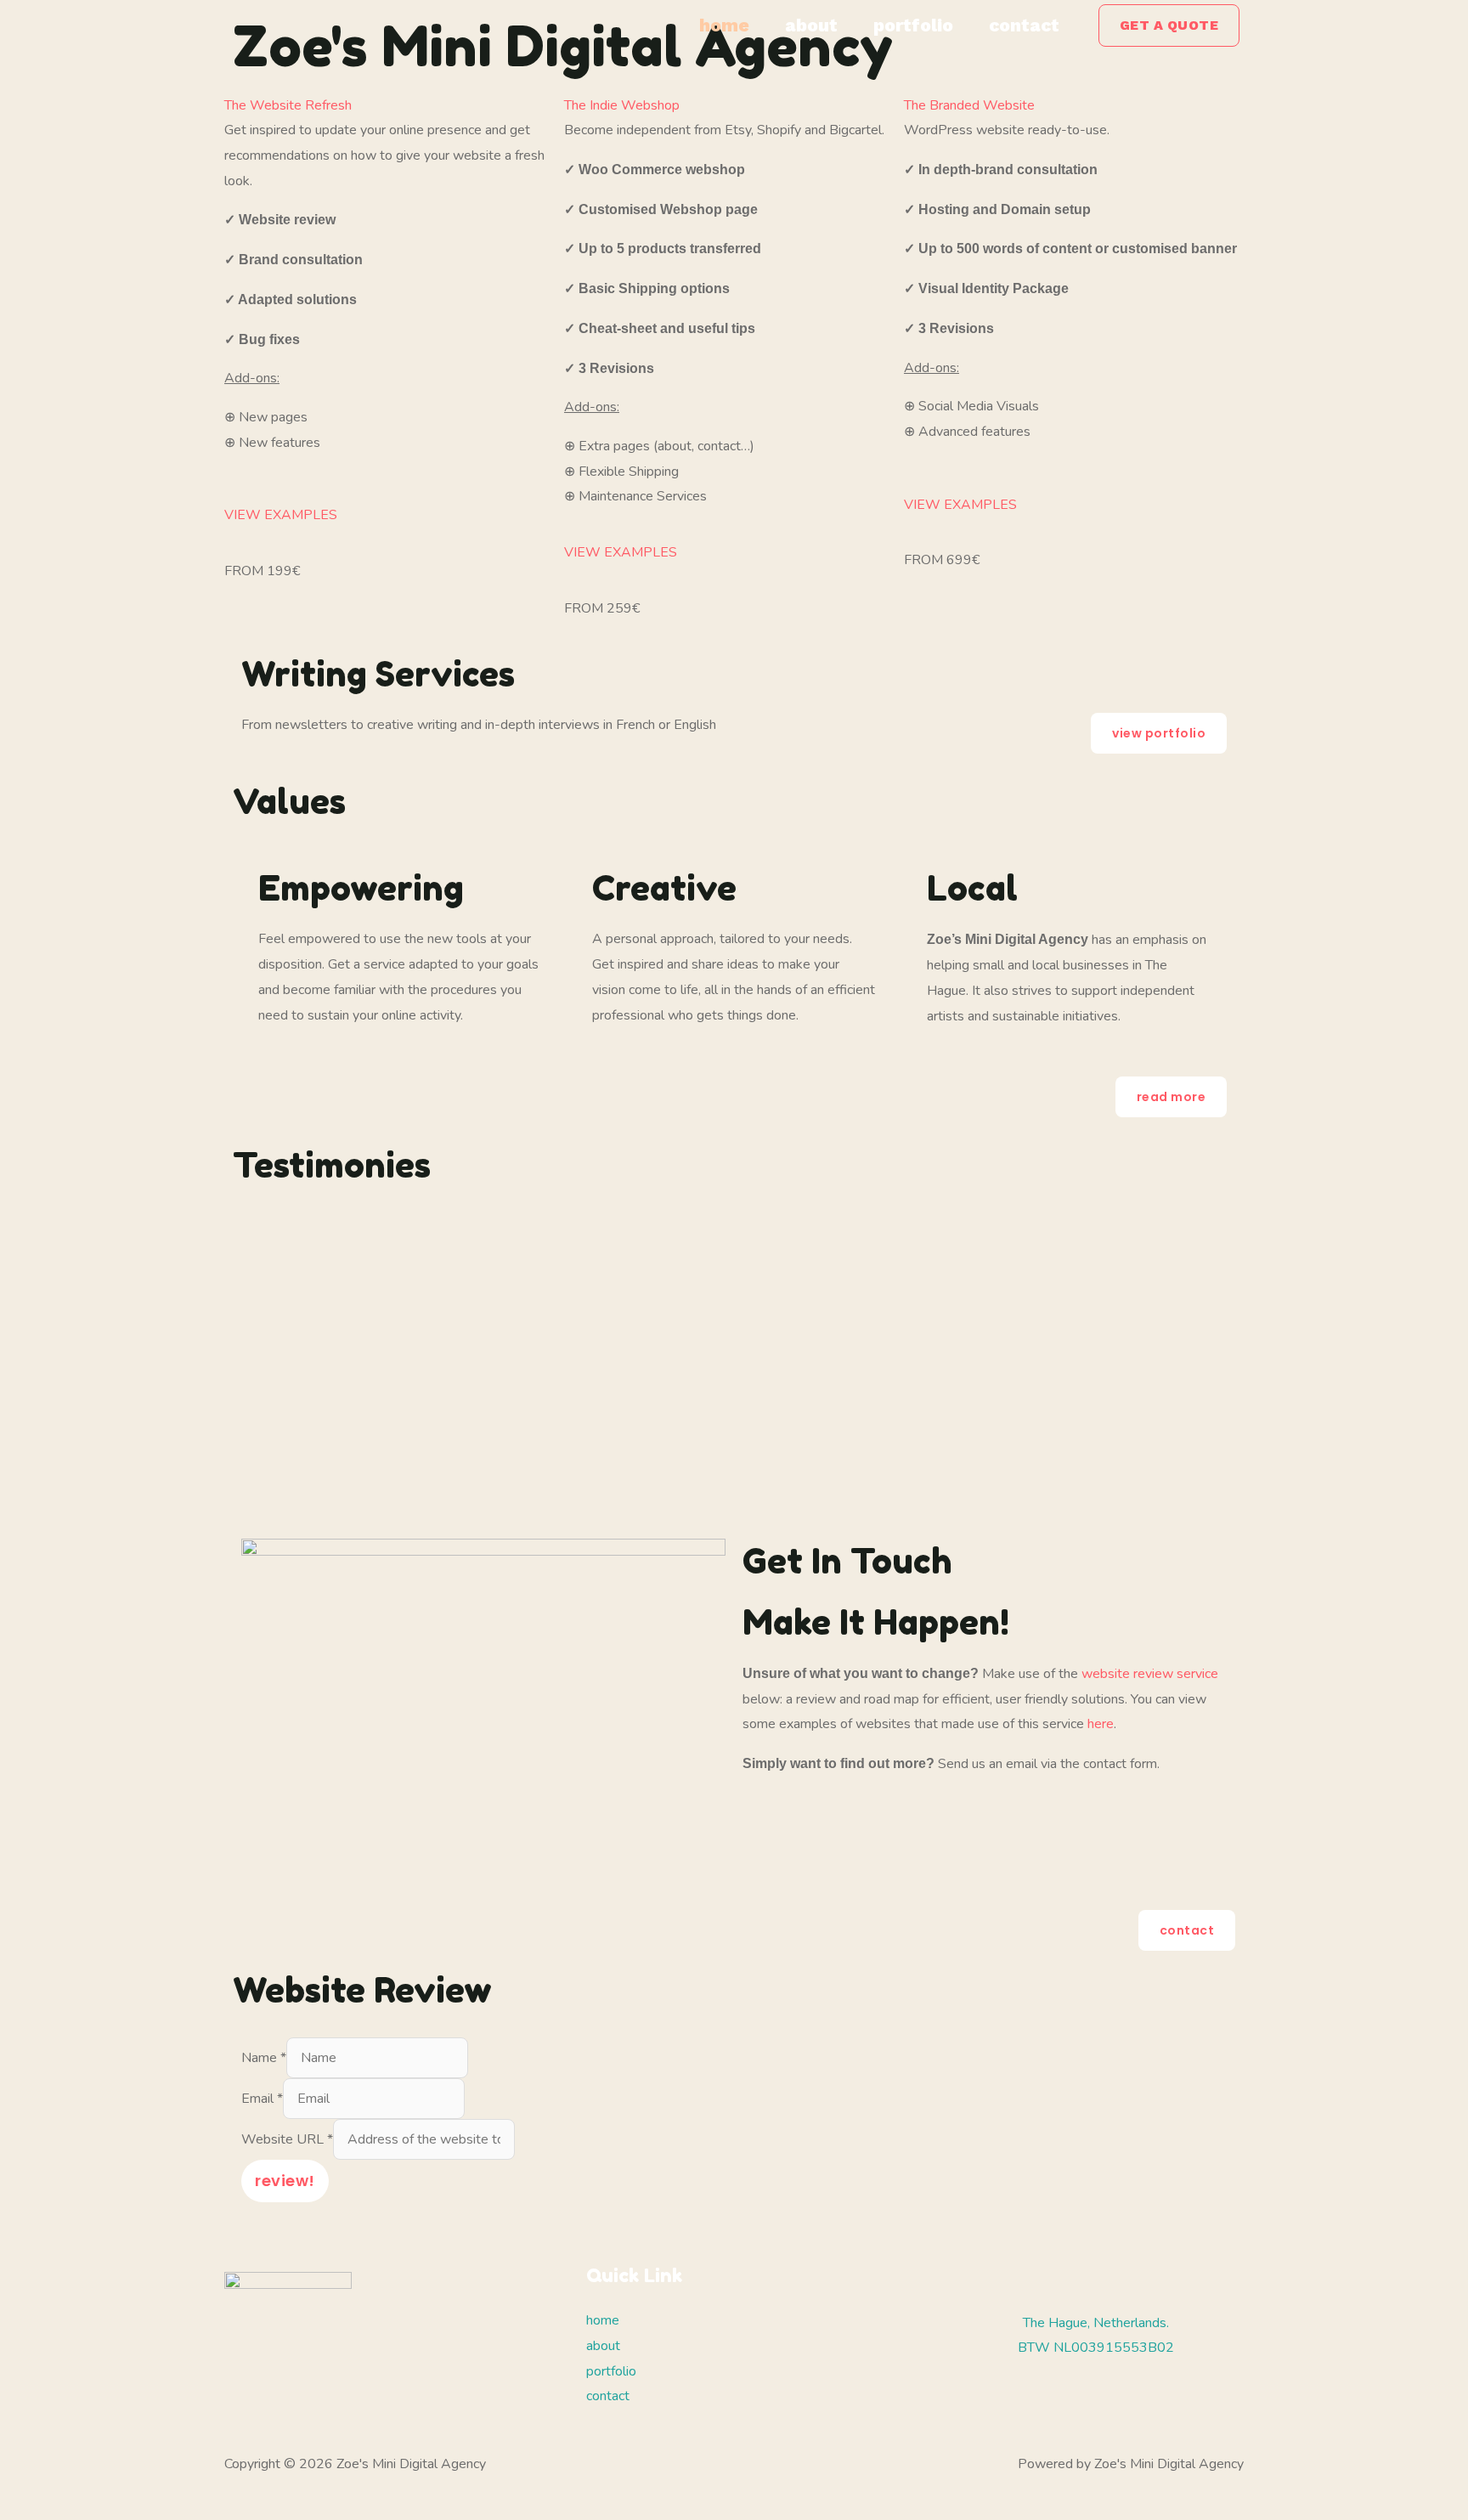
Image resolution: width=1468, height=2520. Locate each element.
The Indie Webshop (622, 105)
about (811, 25)
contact (1024, 25)
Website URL (287, 2139)
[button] (1169, 25)
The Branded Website (969, 105)
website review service (1150, 1674)
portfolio (913, 25)
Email (262, 2099)
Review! (285, 2181)
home (724, 25)
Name (264, 2058)
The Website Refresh (288, 105)
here (1101, 1724)
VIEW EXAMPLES (281, 515)
